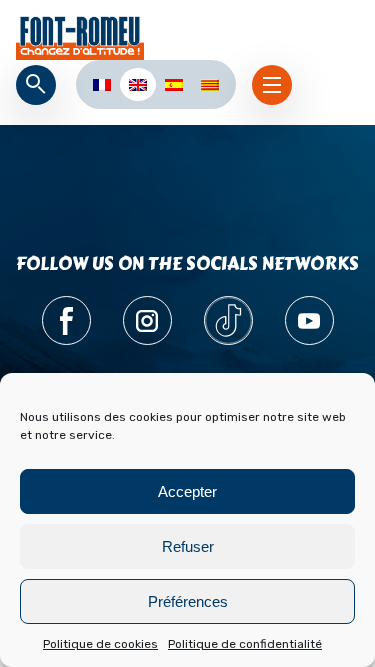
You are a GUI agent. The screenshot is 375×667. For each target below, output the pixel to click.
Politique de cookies (100, 644)
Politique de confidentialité (245, 644)
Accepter (187, 491)
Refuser (188, 546)
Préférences (188, 601)
